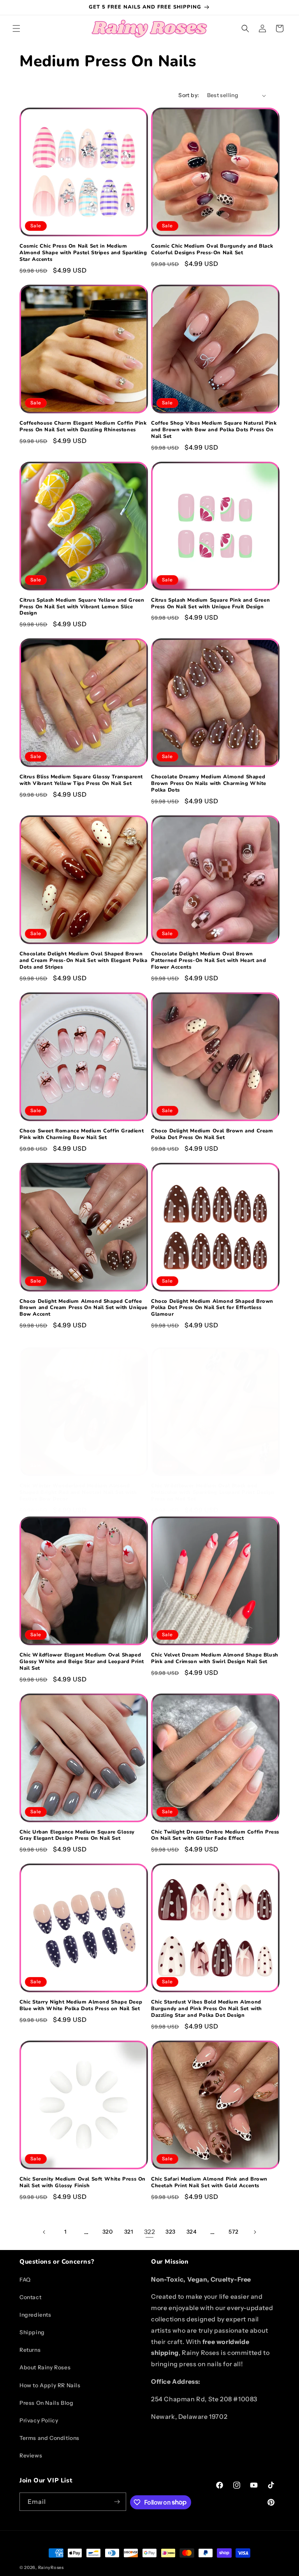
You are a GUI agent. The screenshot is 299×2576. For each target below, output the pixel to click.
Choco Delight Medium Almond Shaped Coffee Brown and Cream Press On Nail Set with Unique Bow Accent (84, 1308)
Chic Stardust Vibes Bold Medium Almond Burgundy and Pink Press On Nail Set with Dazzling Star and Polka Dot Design (207, 2009)
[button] (16, 28)
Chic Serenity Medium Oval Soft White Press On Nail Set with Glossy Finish (83, 2183)
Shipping (32, 2332)
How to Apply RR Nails (50, 2385)
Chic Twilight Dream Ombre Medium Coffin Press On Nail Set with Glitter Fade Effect (215, 1835)
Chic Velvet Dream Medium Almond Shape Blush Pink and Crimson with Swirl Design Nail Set (215, 1658)
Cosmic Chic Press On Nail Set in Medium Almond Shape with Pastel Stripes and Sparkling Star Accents (83, 253)
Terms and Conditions (49, 2438)
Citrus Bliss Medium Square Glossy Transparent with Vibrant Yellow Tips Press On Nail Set (81, 780)
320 (108, 2232)
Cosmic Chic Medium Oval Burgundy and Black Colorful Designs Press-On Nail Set (212, 250)
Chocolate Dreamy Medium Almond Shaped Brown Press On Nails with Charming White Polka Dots (209, 784)
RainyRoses (51, 2567)
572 (234, 2232)
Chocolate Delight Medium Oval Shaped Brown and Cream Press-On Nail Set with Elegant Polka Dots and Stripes (84, 961)
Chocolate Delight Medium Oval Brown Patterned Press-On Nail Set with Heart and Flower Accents (208, 961)
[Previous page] (44, 2232)
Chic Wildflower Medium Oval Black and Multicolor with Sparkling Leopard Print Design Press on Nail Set (213, 1493)
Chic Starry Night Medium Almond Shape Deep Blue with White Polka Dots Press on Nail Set (81, 2006)
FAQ (25, 2280)
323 (171, 2232)
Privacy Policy (39, 2420)
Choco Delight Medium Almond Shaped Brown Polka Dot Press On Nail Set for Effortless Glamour (212, 1308)
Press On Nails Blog (46, 2403)
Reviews (31, 2456)
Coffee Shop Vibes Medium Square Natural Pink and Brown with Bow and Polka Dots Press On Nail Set (214, 430)
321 (129, 2232)
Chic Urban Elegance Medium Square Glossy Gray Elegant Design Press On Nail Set (77, 1835)
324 (192, 2232)
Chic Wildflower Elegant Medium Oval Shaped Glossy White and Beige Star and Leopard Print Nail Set (82, 1662)
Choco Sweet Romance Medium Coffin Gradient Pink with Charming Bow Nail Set (82, 1134)
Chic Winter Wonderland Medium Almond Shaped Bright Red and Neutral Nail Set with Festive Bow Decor (78, 1493)
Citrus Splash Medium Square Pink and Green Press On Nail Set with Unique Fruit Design (210, 604)
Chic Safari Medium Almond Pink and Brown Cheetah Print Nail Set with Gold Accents (209, 2183)
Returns (30, 2350)
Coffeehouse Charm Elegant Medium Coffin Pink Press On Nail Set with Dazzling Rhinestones (83, 427)
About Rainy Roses (45, 2367)
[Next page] (255, 2232)
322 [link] (150, 2232)
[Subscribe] (117, 2502)
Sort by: (189, 95)
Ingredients (35, 2315)
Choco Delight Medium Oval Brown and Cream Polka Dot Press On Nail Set (212, 1134)
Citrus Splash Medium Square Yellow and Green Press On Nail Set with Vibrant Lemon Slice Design (82, 607)
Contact (30, 2297)
